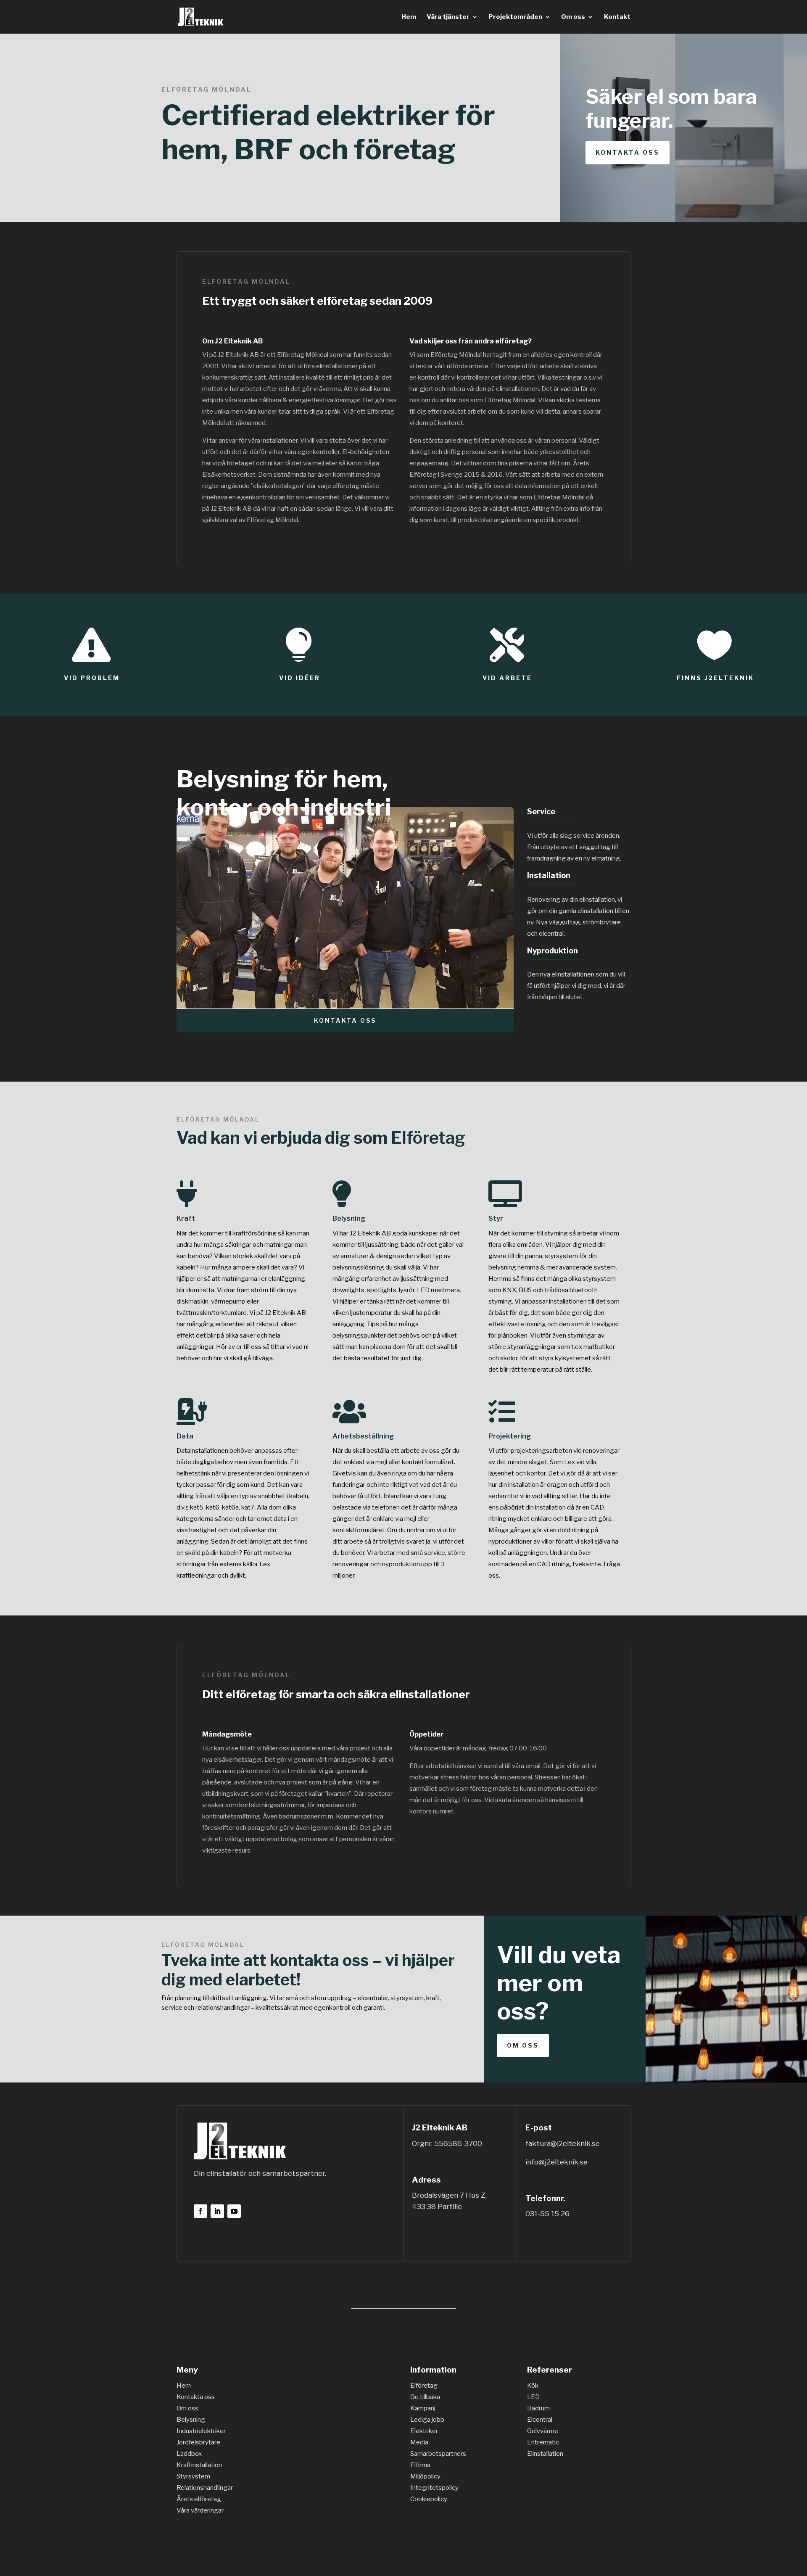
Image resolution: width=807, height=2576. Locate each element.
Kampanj (423, 2408)
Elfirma (420, 2465)
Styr (496, 1218)
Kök (533, 2386)
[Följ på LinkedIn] (217, 2211)
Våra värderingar (200, 2510)
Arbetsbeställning (363, 1436)
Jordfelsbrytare (198, 2442)
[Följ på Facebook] (200, 2211)
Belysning (349, 1218)
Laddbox (189, 2454)
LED (533, 2397)
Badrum (538, 2408)
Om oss (573, 17)
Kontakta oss (628, 152)
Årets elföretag (199, 2499)
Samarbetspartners (438, 2454)
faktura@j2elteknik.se (563, 2143)
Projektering (510, 1436)
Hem (409, 17)
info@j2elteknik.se (556, 2162)
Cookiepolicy (429, 2499)
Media (419, 2442)
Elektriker (424, 2431)
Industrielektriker (201, 2431)
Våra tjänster (448, 17)
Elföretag (428, 1138)
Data (185, 1436)
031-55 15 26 (547, 2214)
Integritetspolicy (434, 2488)
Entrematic (543, 2442)
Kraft (186, 1218)
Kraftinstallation (199, 2465)
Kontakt (617, 17)
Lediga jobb (427, 2420)
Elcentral (540, 2420)
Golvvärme (543, 2431)
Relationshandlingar (205, 2488)
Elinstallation (545, 2454)
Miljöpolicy (425, 2476)
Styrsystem (193, 2476)
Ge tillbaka (425, 2397)
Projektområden (515, 17)
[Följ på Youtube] (234, 2211)
